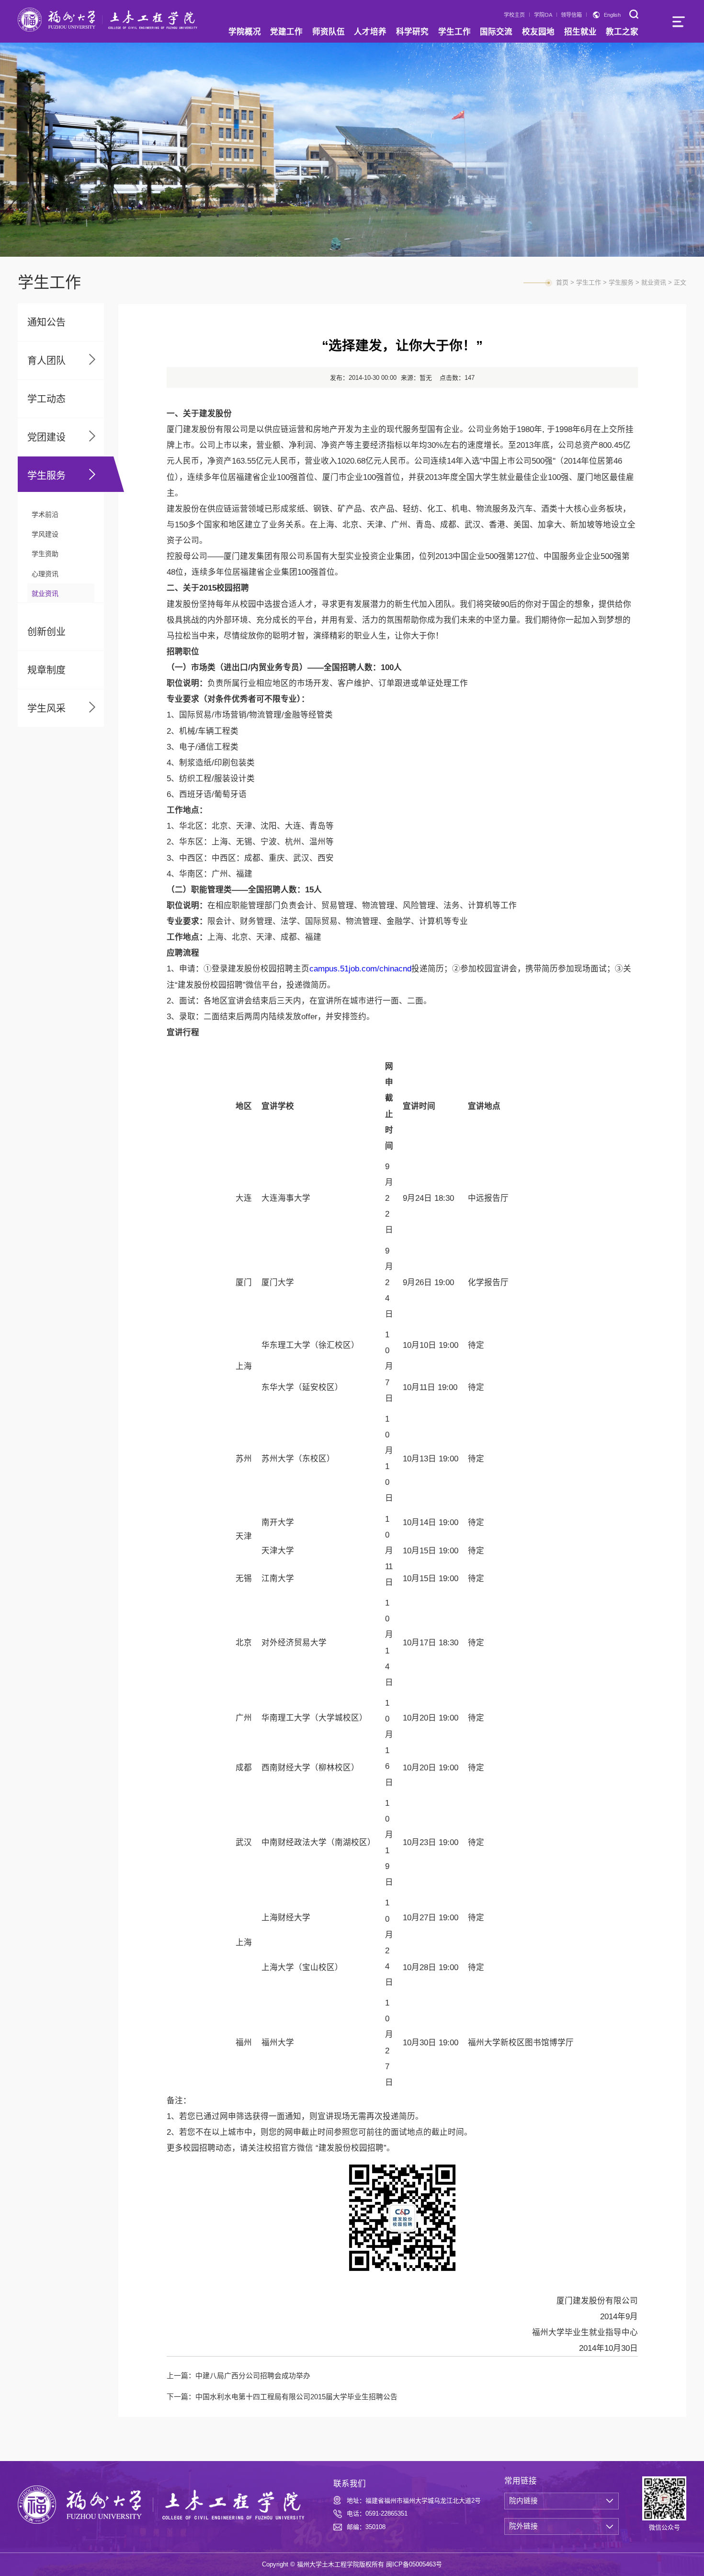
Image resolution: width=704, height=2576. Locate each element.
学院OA (543, 15)
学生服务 (46, 476)
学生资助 (45, 554)
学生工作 (589, 282)
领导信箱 (571, 15)
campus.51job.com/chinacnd (360, 969)
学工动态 (46, 399)
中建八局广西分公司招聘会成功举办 (253, 2376)
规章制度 (46, 670)
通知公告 (46, 322)
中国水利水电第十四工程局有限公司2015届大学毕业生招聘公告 (296, 2397)
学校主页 (514, 15)
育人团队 (46, 361)
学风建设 (45, 534)
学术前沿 (45, 514)
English (612, 15)
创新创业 (46, 632)
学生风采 (46, 708)
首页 (562, 282)
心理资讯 (45, 574)
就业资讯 (45, 593)
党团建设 (46, 437)
